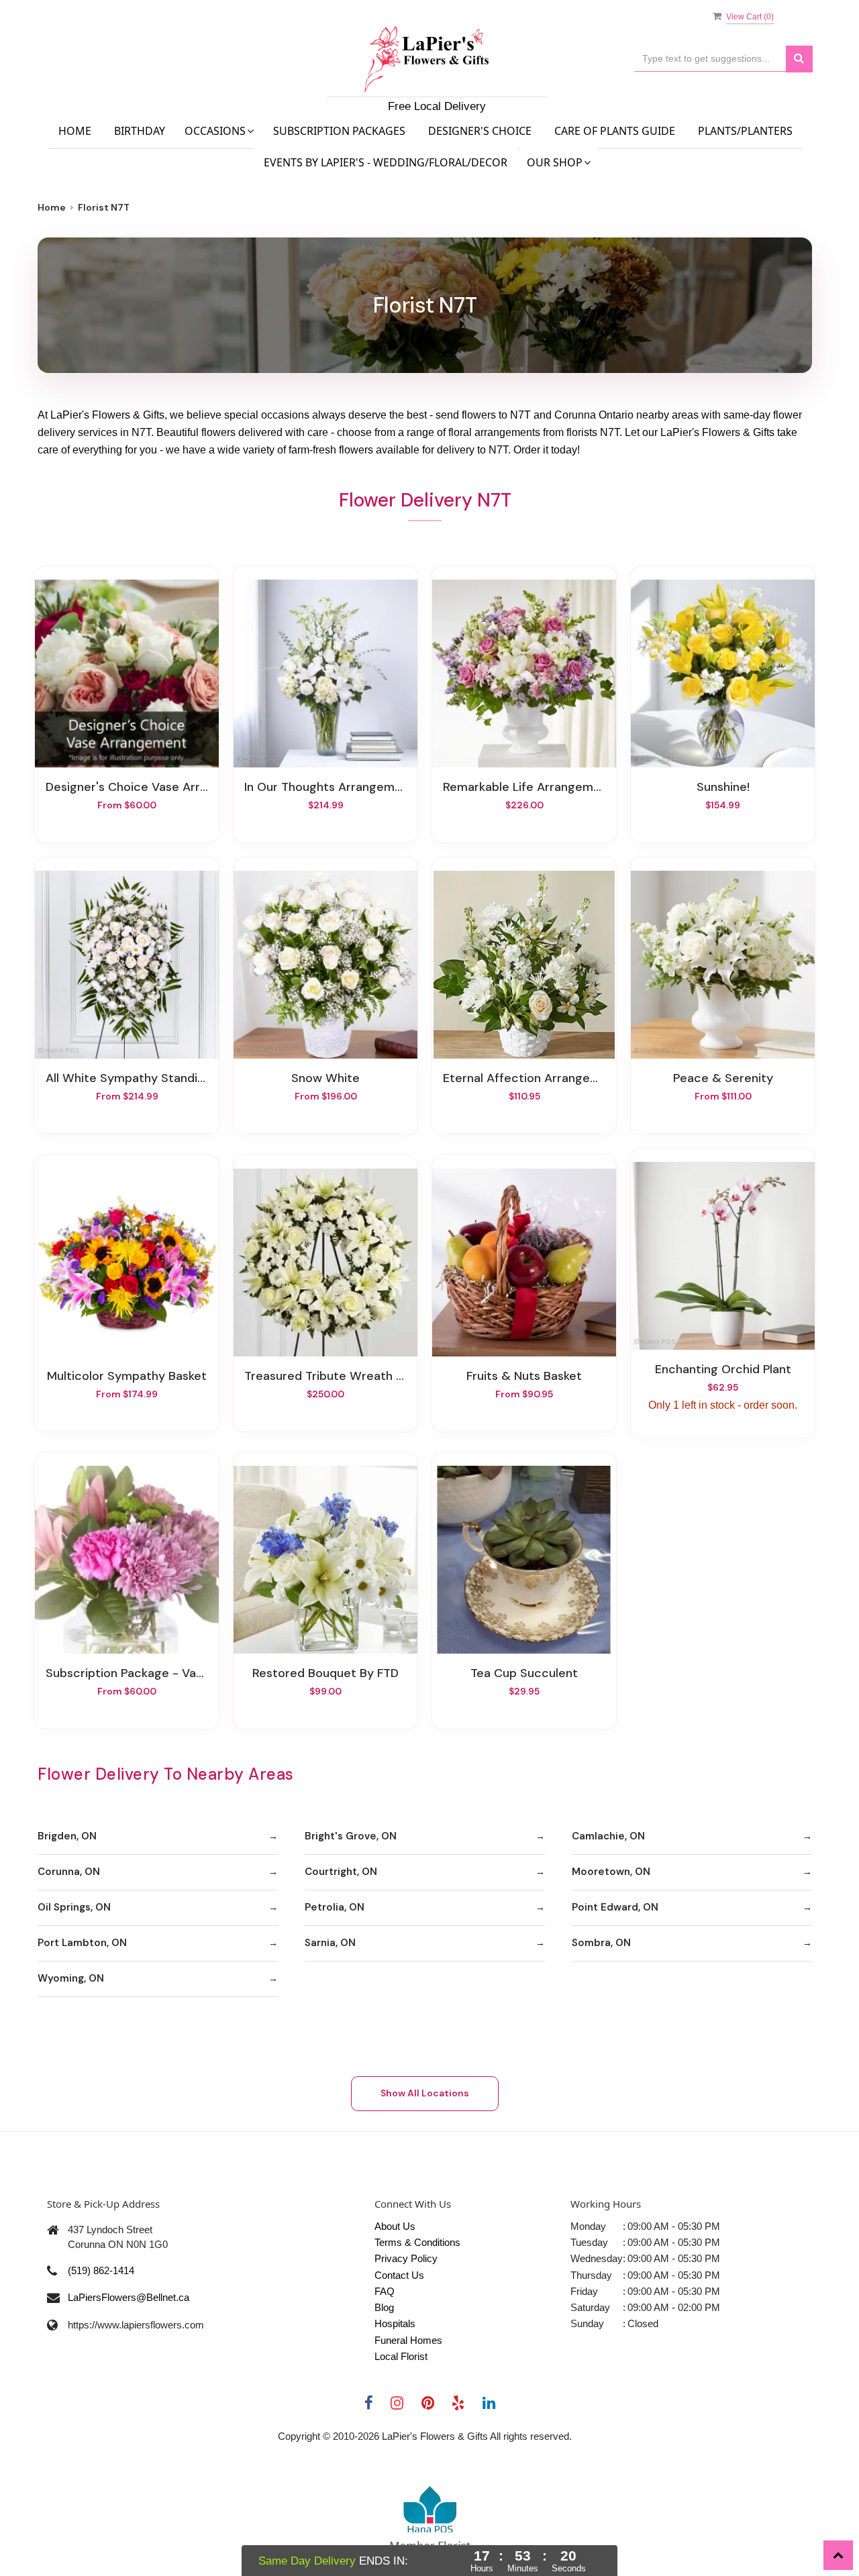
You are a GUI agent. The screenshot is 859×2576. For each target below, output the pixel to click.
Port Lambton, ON (82, 1943)
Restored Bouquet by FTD (325, 1673)
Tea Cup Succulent (524, 1673)
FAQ (385, 2291)
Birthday (140, 131)
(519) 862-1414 (101, 2270)
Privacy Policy (406, 2258)
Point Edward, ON (615, 1907)
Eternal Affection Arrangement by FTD (524, 1078)
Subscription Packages (339, 131)
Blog (384, 2307)
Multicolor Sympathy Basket (127, 1376)
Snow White (325, 1078)
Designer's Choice (480, 131)
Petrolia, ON (335, 1907)
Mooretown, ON (611, 1872)
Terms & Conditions (417, 2242)
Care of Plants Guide (615, 131)
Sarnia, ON (330, 1943)
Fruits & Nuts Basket (524, 1376)
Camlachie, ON (608, 1836)
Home (75, 131)
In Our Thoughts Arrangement (325, 787)
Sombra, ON (601, 1943)
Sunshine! (723, 787)
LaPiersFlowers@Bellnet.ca (129, 2297)
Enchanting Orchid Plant (723, 1369)
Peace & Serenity (723, 1078)
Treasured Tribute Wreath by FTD (325, 1376)
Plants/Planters (745, 131)
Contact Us (399, 2275)
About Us (395, 2226)
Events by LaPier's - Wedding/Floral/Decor (386, 162)
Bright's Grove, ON (351, 1836)
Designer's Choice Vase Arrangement (127, 787)
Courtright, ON (341, 1872)
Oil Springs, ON (74, 1907)
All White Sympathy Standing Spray (127, 1078)
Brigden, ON (67, 1836)
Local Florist (401, 2356)
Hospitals (395, 2323)
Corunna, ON (69, 1872)
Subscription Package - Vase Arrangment (127, 1673)
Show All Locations (425, 2093)
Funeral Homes (408, 2340)
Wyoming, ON (71, 1978)
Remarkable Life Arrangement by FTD (524, 787)
